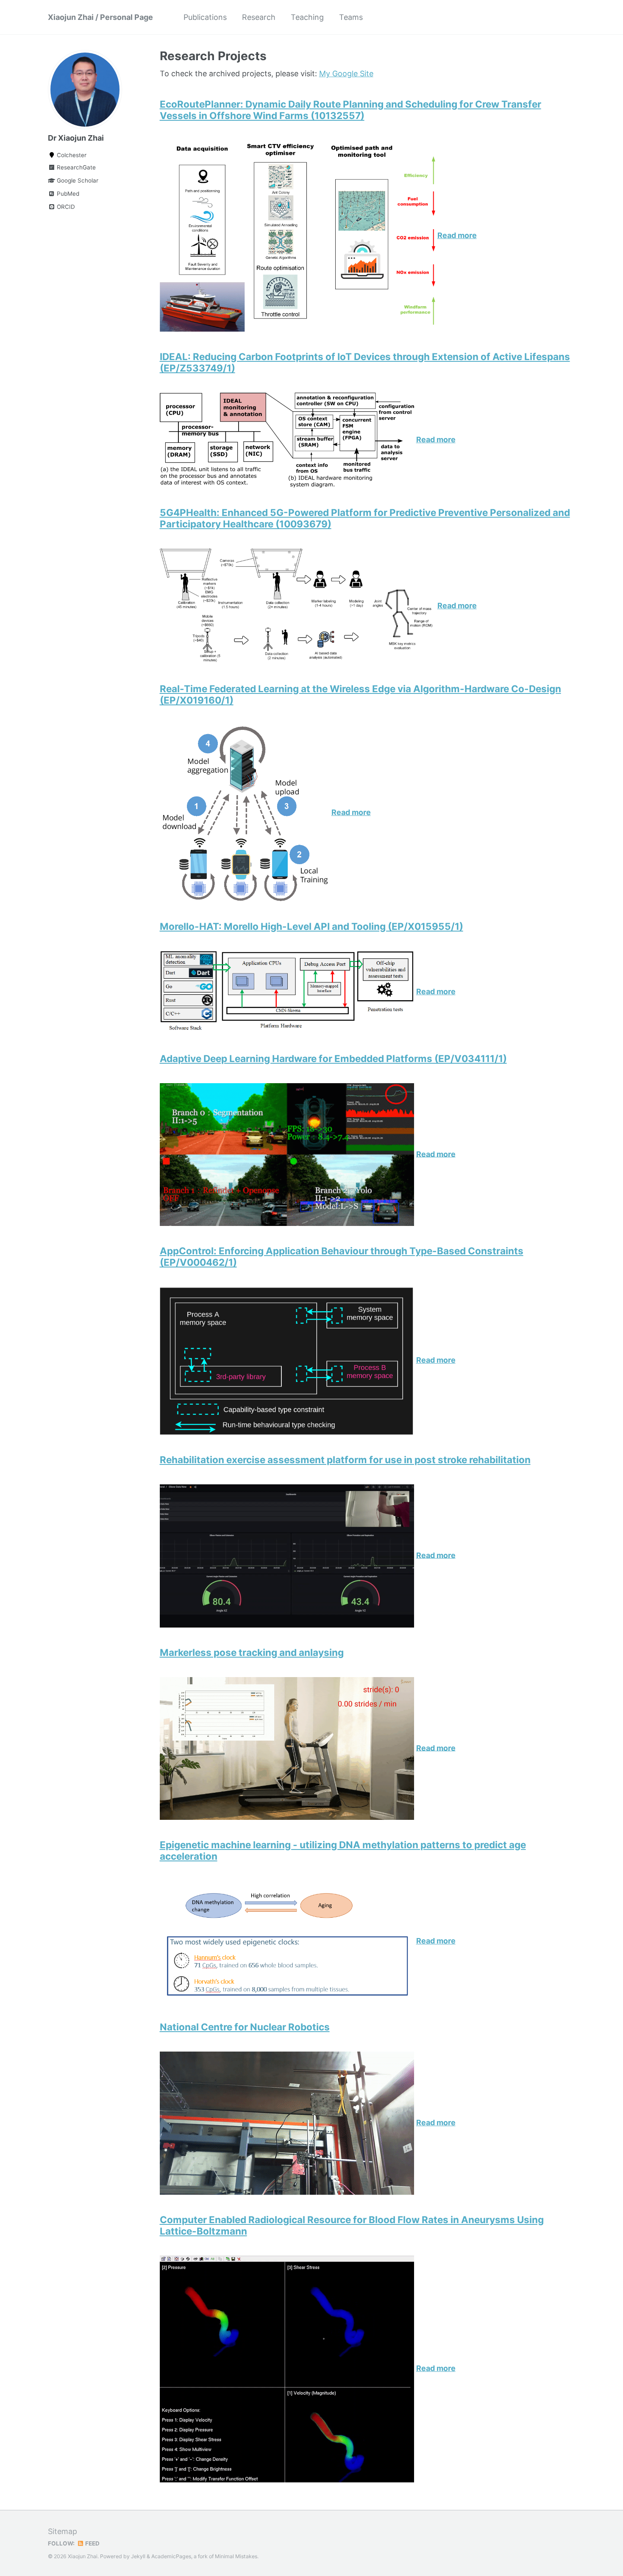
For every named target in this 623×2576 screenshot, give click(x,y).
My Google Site (346, 73)
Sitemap (63, 2531)
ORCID (65, 207)
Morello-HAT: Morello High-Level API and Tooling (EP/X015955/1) (311, 926)
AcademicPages (171, 2556)
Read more (457, 235)
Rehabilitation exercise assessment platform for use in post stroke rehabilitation (345, 1460)
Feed (92, 2543)
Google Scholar (77, 180)
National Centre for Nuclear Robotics (245, 2027)
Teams (351, 17)
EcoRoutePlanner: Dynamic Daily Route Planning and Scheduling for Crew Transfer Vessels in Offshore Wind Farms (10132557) (350, 110)
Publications (205, 17)
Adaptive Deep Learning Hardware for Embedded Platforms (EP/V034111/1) (333, 1058)
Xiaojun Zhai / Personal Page (100, 17)
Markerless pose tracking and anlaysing (252, 1652)
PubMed (67, 194)
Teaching (307, 17)
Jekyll (138, 2556)
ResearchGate (75, 167)
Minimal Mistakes (236, 2556)
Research (259, 17)
